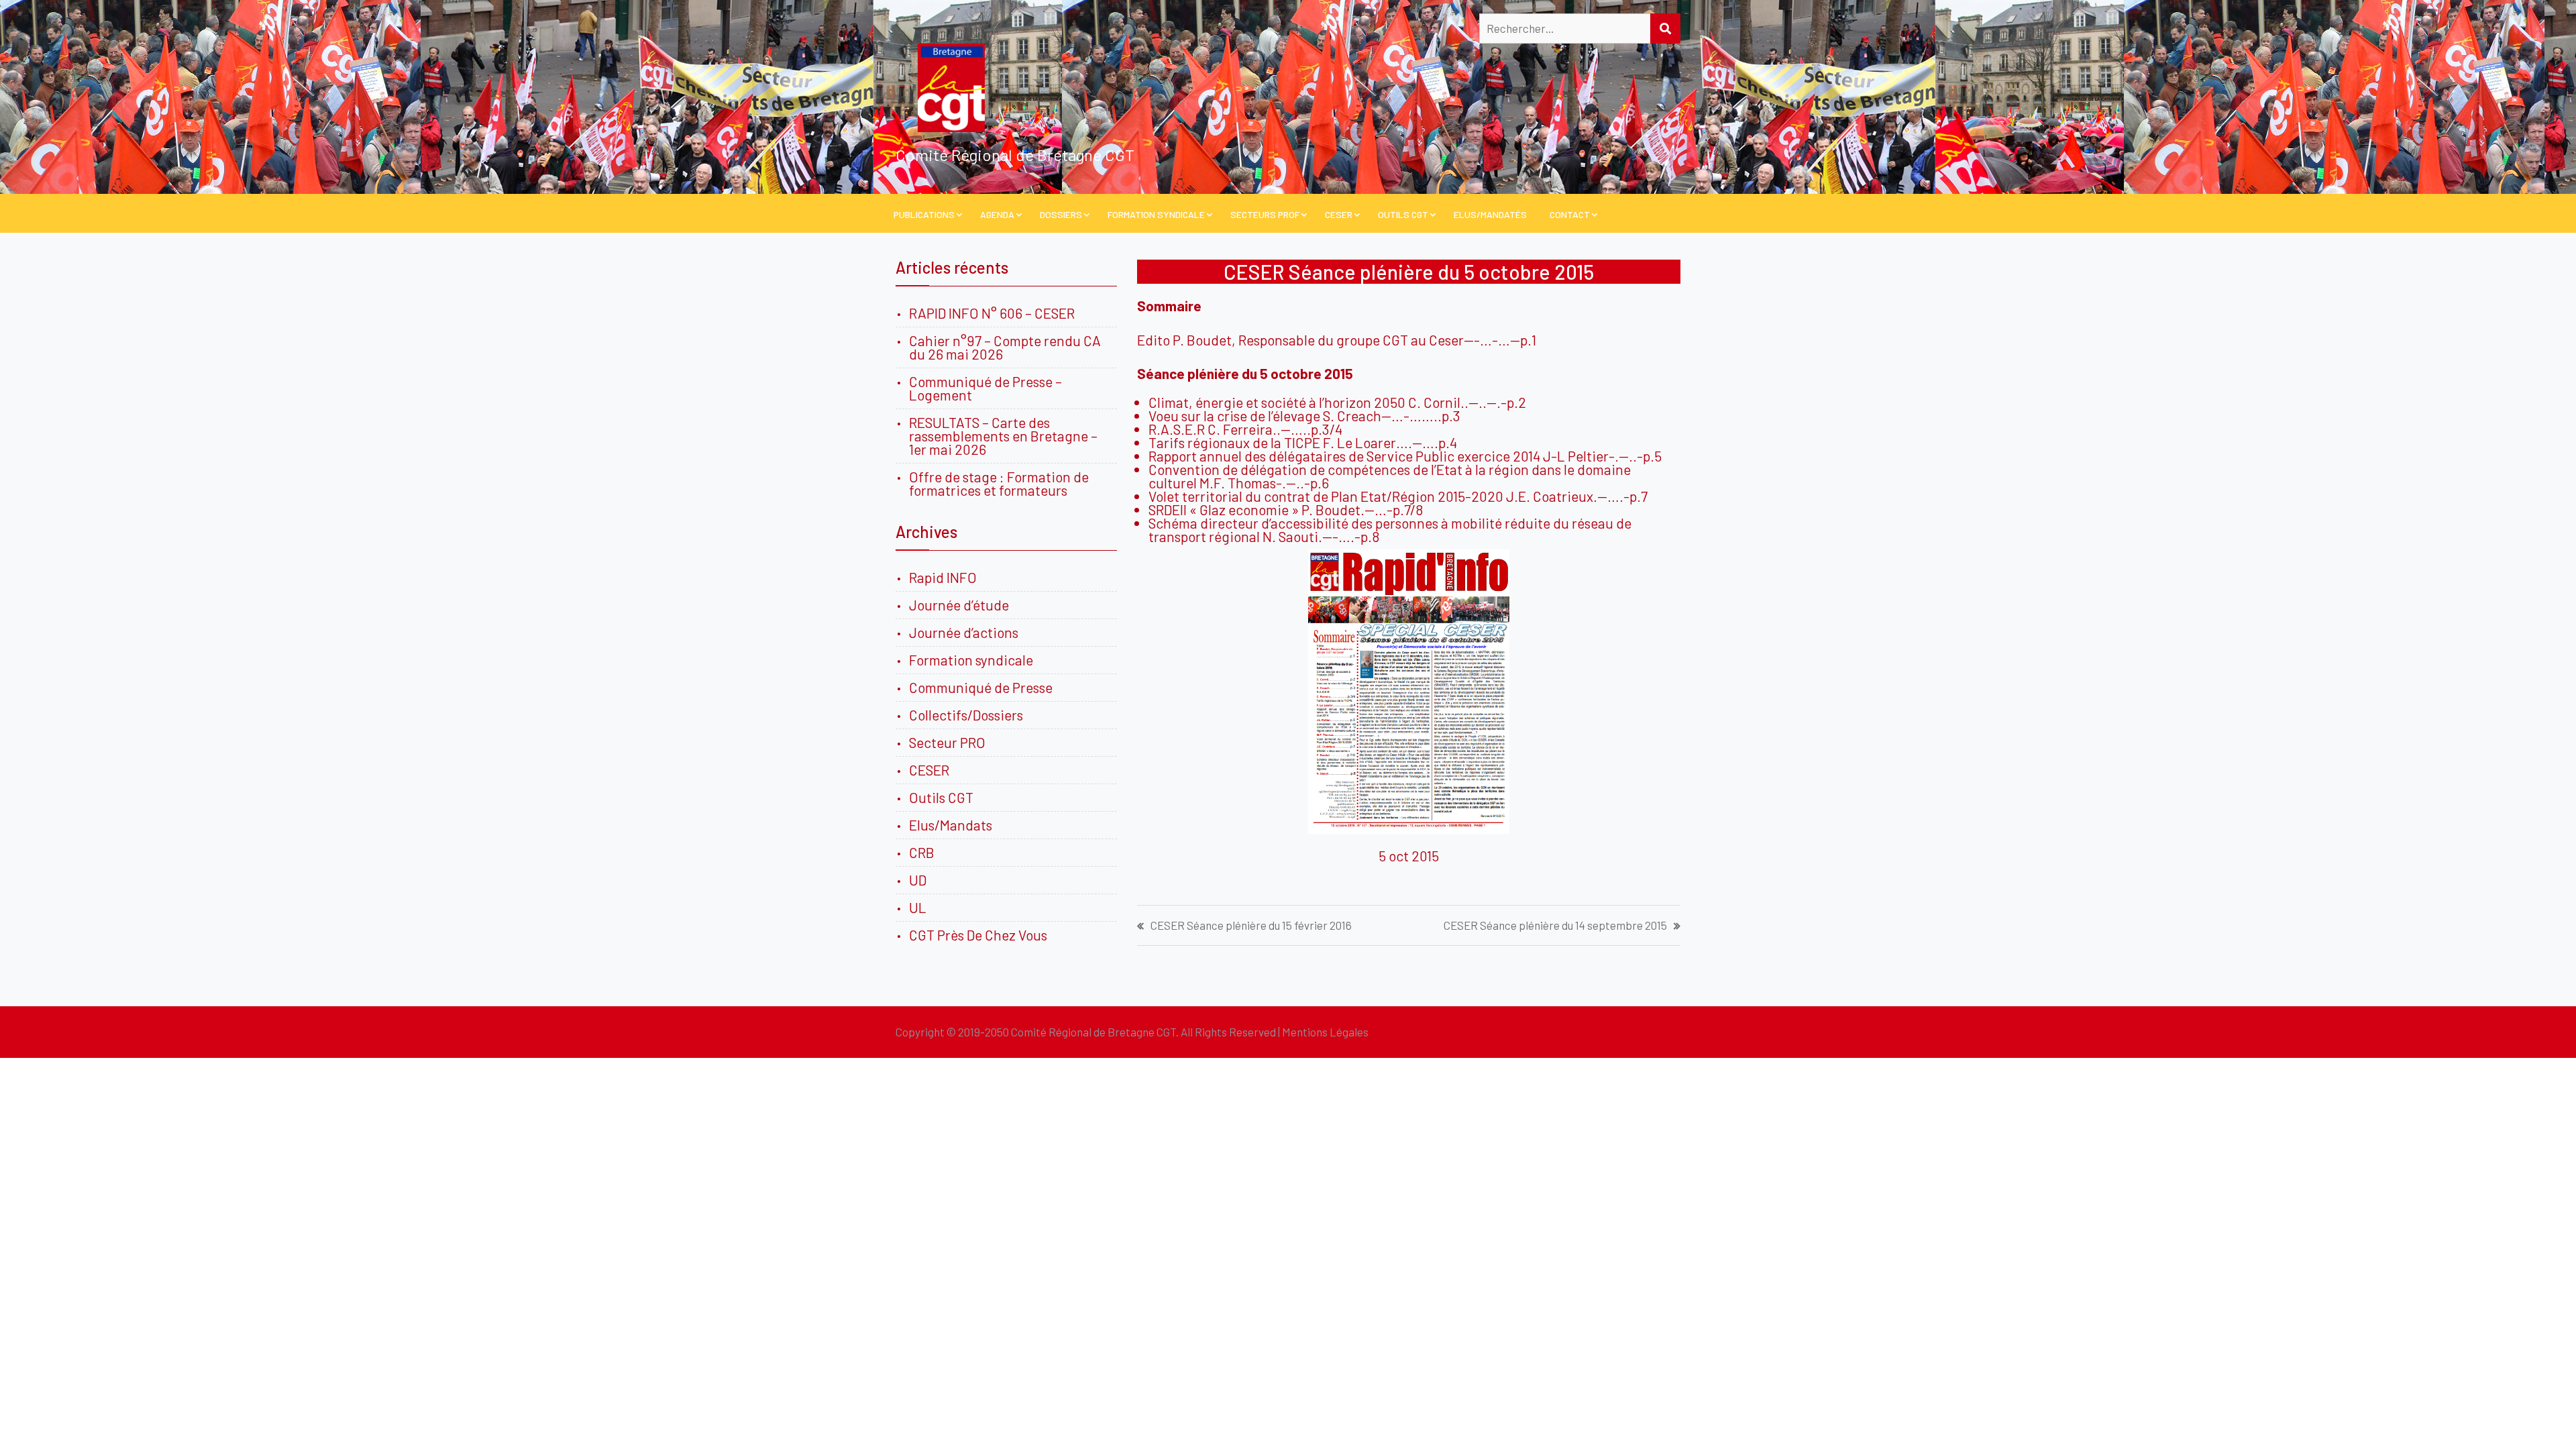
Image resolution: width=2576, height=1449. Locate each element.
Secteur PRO (947, 742)
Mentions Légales (1325, 1032)
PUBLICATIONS (924, 214)
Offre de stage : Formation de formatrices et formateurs (999, 483)
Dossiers (1061, 214)
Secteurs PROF (1265, 214)
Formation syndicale (971, 660)
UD (918, 880)
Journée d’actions (964, 632)
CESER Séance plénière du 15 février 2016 (1251, 925)
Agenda (997, 214)
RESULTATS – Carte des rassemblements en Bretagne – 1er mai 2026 (1003, 436)
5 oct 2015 (1409, 856)
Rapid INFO (943, 577)
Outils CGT (1403, 214)
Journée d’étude (962, 605)
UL (918, 907)
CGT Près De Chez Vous (978, 935)
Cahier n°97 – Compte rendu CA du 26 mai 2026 (1005, 347)
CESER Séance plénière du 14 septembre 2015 (1555, 925)
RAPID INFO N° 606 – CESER (992, 313)
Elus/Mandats (951, 825)
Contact (1570, 214)
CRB (922, 852)
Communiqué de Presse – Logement (985, 388)
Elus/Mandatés (1490, 214)
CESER (1339, 214)
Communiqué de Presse (981, 687)
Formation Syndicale (1156, 214)
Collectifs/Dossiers (966, 715)
